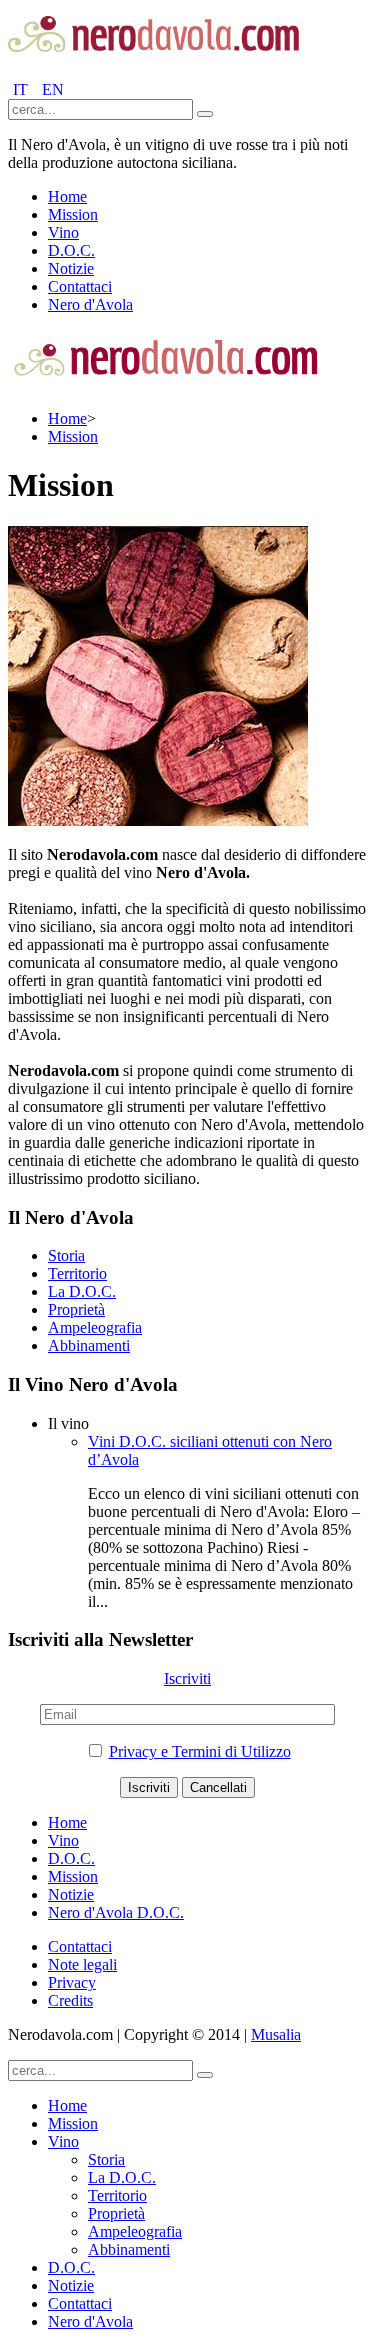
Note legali (82, 1964)
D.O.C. (71, 250)
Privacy (72, 1982)
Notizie (71, 268)
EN (53, 89)
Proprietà (76, 1309)
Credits (70, 2000)
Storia (66, 1255)
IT (22, 89)
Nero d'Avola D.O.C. (116, 1912)
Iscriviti (187, 1678)
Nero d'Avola (90, 304)
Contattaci (80, 286)
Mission (73, 214)
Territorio (77, 1273)
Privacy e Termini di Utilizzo (200, 1751)
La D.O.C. (82, 1291)
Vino (63, 232)
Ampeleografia (95, 1327)
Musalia (276, 2034)
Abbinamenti (89, 1345)
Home (67, 196)
